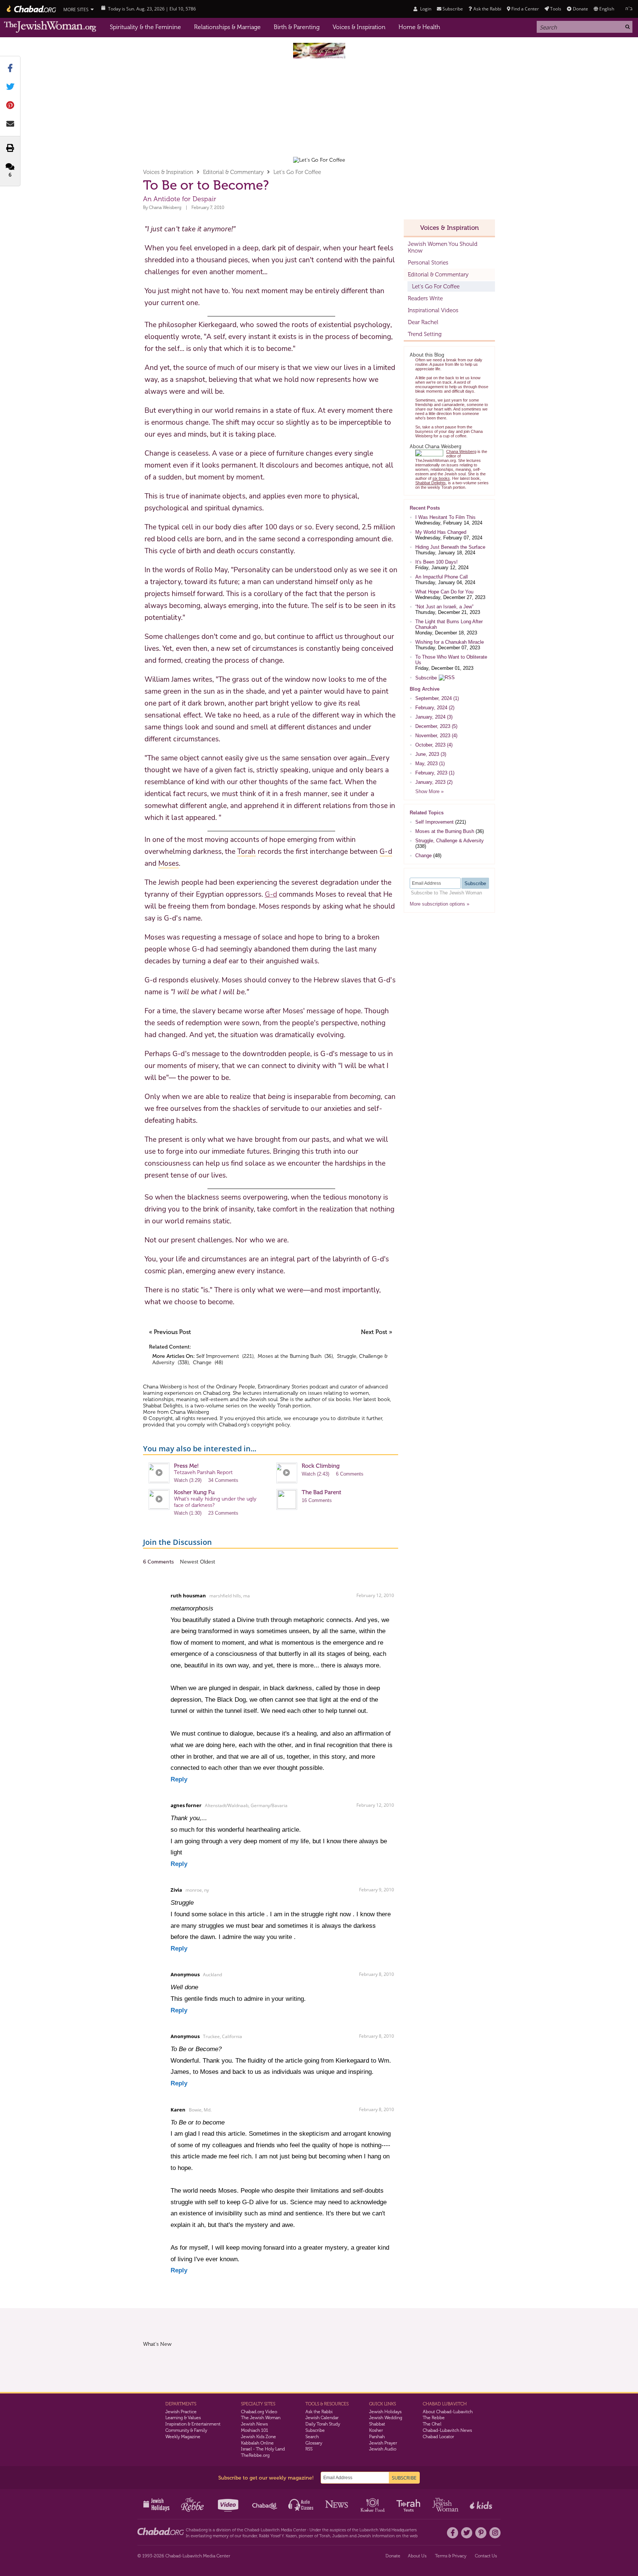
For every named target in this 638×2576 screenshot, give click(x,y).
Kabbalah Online (257, 2443)
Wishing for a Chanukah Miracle (450, 642)
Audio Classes (301, 2504)
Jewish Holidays (385, 2412)
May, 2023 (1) (430, 763)
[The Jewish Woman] (50, 27)
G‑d (271, 894)
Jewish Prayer (383, 2443)
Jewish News (254, 2424)
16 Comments (317, 1500)
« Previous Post (170, 1332)
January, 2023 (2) (434, 782)
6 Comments (350, 1474)
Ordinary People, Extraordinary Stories (262, 1387)
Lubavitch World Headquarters (388, 2530)
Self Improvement (218, 1356)
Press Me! (186, 1466)
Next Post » (377, 1332)
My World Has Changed (441, 532)
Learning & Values (183, 2418)
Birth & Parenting (297, 27)
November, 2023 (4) (436, 736)
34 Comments (223, 1480)
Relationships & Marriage (227, 27)
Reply (179, 1779)
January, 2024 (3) (434, 717)
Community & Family (186, 2430)
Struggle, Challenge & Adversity (450, 841)
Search (312, 2437)
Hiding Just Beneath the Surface (450, 547)
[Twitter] (467, 2533)
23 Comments (223, 1513)
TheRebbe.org (255, 2455)
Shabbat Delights (163, 1406)
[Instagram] (495, 2533)
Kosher (376, 2430)
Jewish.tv (229, 2504)
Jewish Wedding (386, 2418)
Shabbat (377, 2424)
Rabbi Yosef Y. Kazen (278, 2536)
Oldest (208, 1562)
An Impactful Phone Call (442, 577)
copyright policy (270, 1425)
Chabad (252, 2530)
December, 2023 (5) (436, 726)
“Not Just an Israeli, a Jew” (444, 607)
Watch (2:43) (315, 1474)
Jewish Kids (482, 2504)
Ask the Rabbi (487, 9)
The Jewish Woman (261, 2418)
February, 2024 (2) (435, 708)
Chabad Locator (438, 2437)
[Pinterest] (481, 2533)
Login (425, 9)
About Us (417, 2556)
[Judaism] (31, 9)
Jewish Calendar (322, 2418)
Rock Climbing (321, 1466)
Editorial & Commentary (233, 172)
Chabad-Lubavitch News (447, 2430)
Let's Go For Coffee (297, 172)
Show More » (429, 791)
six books (339, 1399)
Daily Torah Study (323, 2424)
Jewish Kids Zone (258, 2437)
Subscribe (426, 678)
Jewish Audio (383, 2449)
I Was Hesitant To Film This (445, 517)
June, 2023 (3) (431, 754)
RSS (309, 2449)
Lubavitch (270, 2530)
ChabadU (265, 2504)
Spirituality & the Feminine (145, 27)
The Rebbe (434, 2418)
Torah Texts (410, 2504)
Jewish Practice (181, 2412)
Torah (325, 2536)
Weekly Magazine (183, 2437)
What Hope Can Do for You (444, 592)
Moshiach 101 (255, 2430)
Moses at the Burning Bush (290, 1356)
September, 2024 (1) (437, 698)
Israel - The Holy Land (263, 2449)
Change (202, 1363)
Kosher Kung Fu (194, 1492)
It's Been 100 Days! (437, 562)
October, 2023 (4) (434, 745)
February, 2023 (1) (435, 773)
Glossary (314, 2443)
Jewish (364, 2536)
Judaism (340, 2536)
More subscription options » (439, 904)
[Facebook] (453, 2533)
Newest (190, 1562)
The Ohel (432, 2424)
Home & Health (419, 27)
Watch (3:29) (188, 1480)
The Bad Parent (321, 1492)
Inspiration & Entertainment (193, 2424)
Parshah (377, 2437)
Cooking (373, 2504)
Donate (580, 9)
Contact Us (486, 2556)
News (337, 2504)
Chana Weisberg (165, 207)
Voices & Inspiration (359, 27)
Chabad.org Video (259, 2412)
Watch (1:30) (188, 1513)
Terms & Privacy (451, 2556)
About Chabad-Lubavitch (448, 2412)
